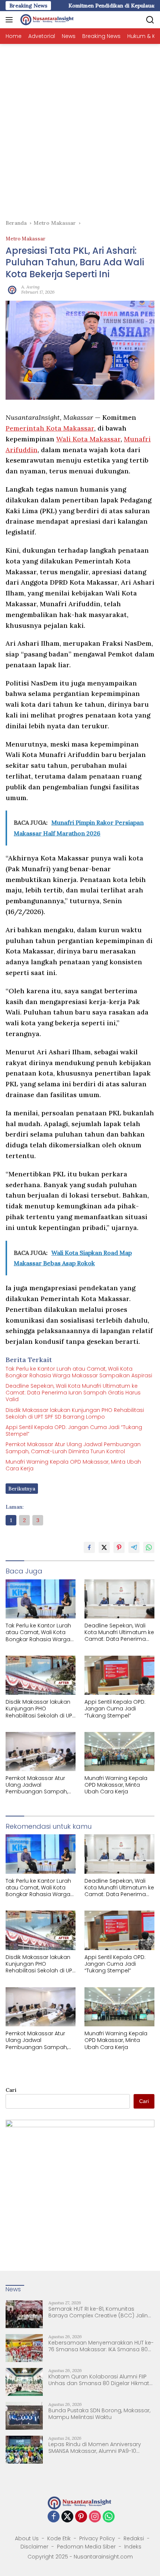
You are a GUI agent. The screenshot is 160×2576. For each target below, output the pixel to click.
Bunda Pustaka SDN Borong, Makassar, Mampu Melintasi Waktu (99, 2414)
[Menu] (11, 20)
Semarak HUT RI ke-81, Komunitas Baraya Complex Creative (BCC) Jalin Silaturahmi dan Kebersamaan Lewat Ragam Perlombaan (98, 2312)
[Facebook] (54, 2517)
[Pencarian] (150, 20)
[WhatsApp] (109, 2517)
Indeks (133, 2547)
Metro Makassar (25, 239)
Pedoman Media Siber (86, 2547)
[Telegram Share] (134, 1547)
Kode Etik (59, 2538)
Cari (11, 2090)
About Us (27, 2538)
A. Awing (30, 287)
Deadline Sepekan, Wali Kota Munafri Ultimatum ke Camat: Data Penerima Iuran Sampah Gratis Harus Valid (73, 1393)
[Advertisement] (80, 128)
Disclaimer (34, 2547)
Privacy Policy (97, 2538)
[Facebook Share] (89, 1547)
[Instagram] (95, 2517)
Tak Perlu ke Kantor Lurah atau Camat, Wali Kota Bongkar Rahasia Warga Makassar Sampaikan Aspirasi (79, 1372)
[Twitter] (67, 2517)
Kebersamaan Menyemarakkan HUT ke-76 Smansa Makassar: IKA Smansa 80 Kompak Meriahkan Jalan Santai (101, 2346)
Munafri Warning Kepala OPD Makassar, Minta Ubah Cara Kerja (73, 1465)
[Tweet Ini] (104, 1547)
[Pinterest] (81, 2517)
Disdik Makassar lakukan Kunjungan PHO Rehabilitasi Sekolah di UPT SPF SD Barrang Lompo (75, 1413)
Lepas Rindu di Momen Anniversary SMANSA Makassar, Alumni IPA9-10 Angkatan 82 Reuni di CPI (95, 2448)
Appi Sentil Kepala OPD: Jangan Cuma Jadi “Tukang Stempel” (74, 1431)
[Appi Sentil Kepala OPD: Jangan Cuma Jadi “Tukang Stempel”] (119, 1675)
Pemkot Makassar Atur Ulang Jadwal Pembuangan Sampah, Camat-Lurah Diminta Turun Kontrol (73, 1448)
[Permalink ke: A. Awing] (12, 289)
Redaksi (134, 2538)
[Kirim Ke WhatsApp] (149, 1547)
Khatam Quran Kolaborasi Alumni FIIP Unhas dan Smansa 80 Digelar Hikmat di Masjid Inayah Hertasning (99, 2380)
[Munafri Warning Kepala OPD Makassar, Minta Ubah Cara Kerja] (119, 1752)
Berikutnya (22, 1489)
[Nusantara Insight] (47, 20)
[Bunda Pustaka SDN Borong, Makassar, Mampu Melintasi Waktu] (24, 2416)
